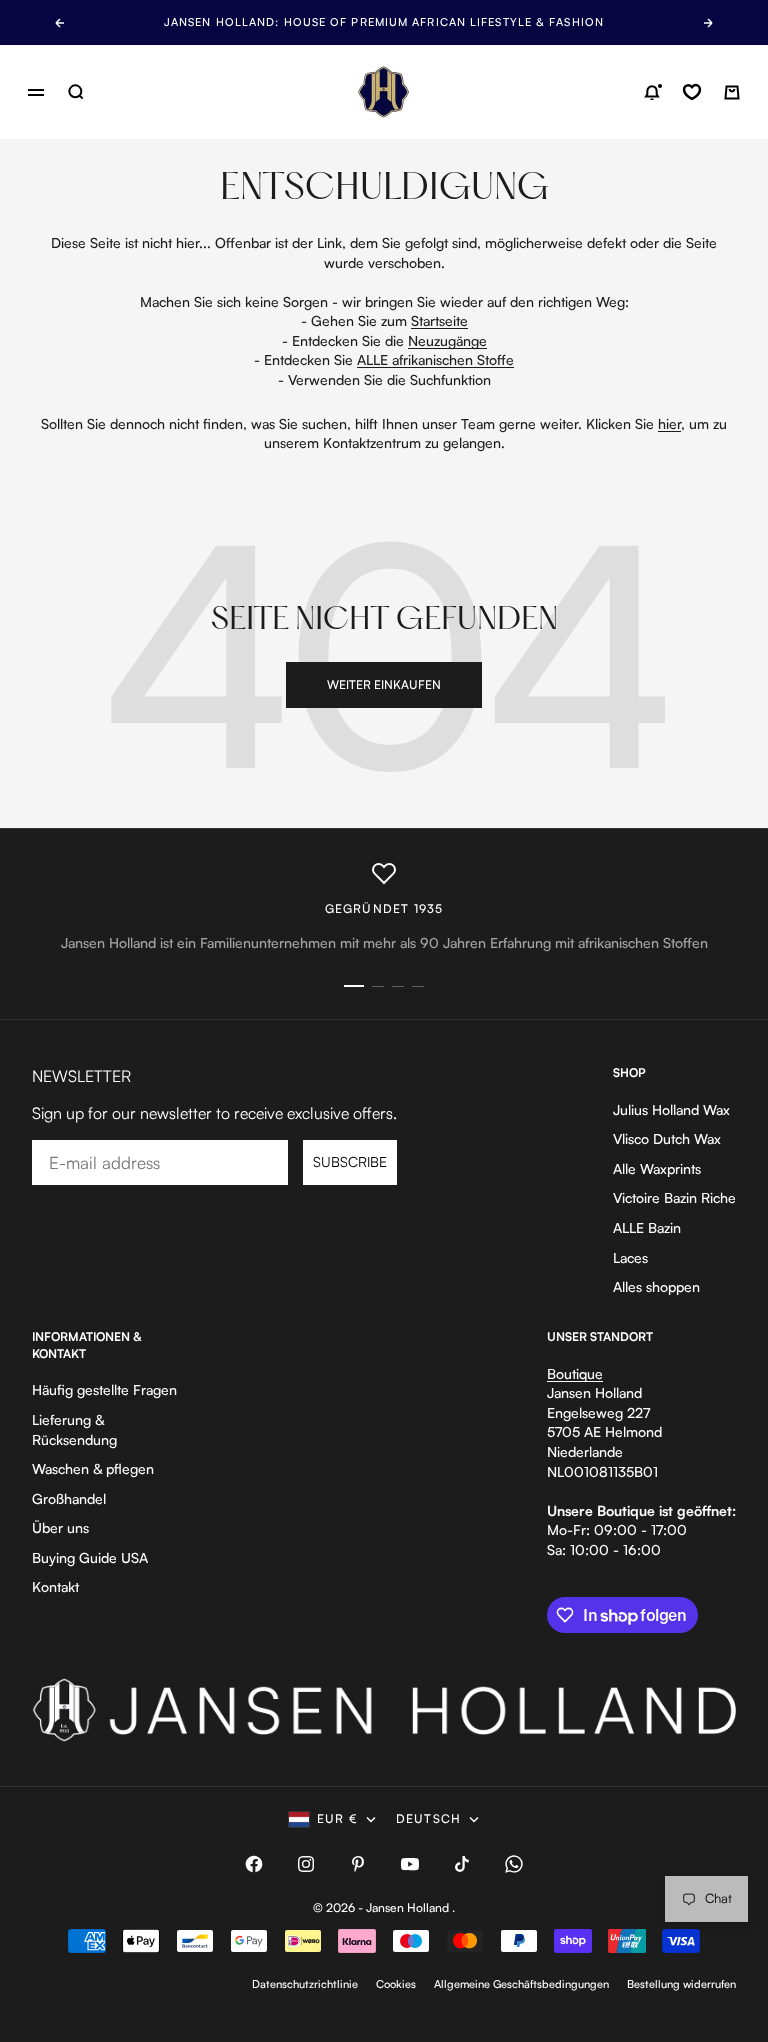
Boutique (575, 1373)
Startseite (439, 320)
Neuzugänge (447, 340)
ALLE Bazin (647, 1227)
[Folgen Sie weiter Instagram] (306, 1864)
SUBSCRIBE (350, 1161)
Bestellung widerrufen (681, 1984)
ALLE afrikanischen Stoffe (435, 359)
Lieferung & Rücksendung (74, 1429)
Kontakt (55, 1586)
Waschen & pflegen (93, 1468)
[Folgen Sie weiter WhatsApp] (514, 1864)
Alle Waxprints (657, 1168)
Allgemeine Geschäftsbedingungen (521, 1984)
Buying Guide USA (90, 1557)
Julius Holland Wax (671, 1109)
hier (669, 423)
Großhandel (69, 1498)
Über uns (60, 1527)
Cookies (396, 1984)
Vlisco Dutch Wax (667, 1138)
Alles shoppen (656, 1286)
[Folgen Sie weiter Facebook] (254, 1864)
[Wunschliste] (692, 92)
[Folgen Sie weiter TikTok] (462, 1864)
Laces (630, 1257)
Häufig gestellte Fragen (104, 1389)
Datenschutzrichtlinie (305, 1984)
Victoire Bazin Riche (674, 1197)
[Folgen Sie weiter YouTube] (410, 1864)
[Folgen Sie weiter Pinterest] (358, 1864)
